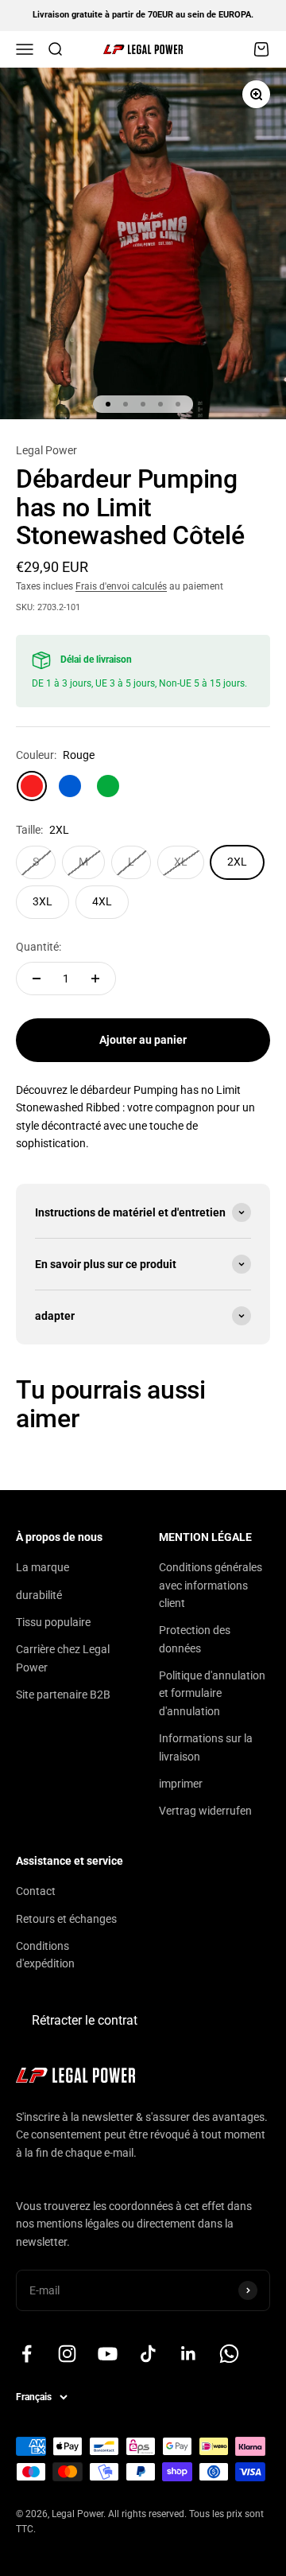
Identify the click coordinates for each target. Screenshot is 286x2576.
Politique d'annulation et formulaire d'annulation (212, 1693)
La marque (43, 1567)
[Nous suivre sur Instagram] (67, 2354)
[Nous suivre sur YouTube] (108, 2354)
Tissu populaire (53, 1622)
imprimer (181, 1784)
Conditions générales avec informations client (211, 1585)
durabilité (39, 1595)
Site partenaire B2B (63, 1695)
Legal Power (46, 450)
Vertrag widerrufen (205, 1811)
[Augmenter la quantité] (95, 979)
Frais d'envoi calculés (121, 586)
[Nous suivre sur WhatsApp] (229, 2354)
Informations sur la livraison (206, 1747)
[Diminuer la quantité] (37, 979)
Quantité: (39, 947)
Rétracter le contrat (85, 2020)
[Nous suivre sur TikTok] (148, 2354)
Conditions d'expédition (45, 1955)
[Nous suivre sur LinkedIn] (189, 2354)
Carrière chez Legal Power (63, 1658)
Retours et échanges (66, 1919)
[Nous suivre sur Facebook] (27, 2354)
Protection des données (195, 1639)
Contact (36, 1891)
